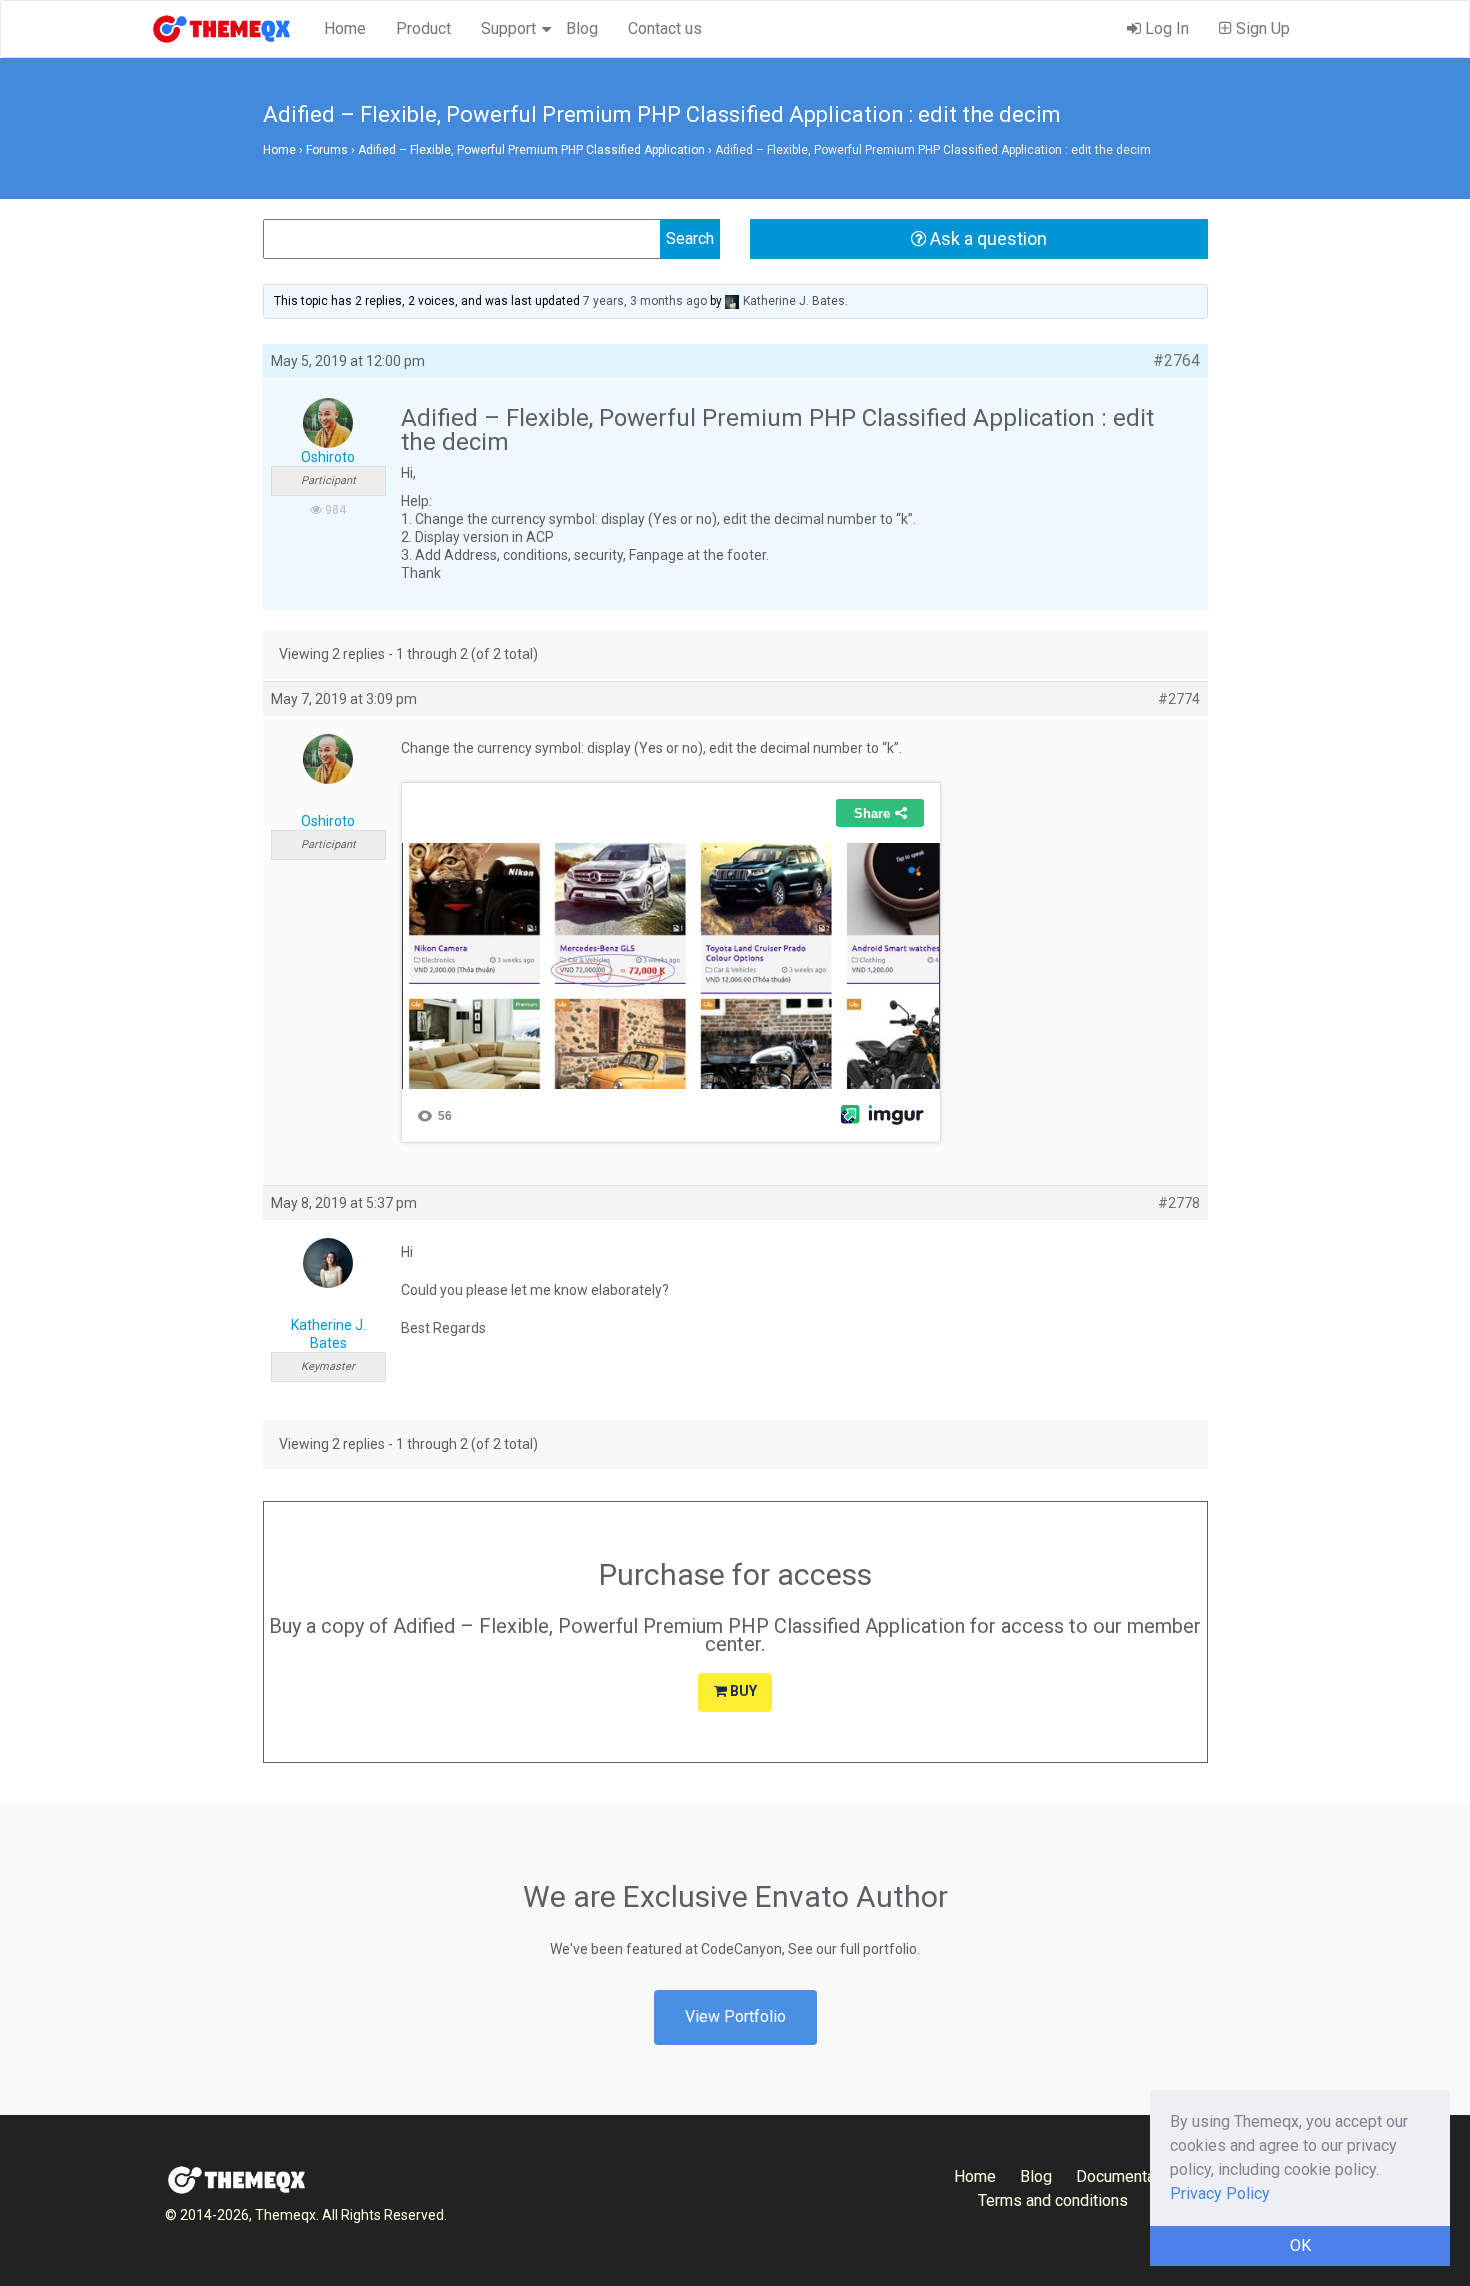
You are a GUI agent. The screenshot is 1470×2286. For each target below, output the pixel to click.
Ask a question (986, 238)
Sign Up (1261, 28)
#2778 (1179, 1203)
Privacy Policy (1220, 2193)
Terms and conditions (1053, 2200)
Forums (327, 150)
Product (423, 28)
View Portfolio (735, 2016)
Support (508, 28)
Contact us (665, 28)
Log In (1165, 28)
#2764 (1176, 361)
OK (1300, 2245)
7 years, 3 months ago (645, 301)
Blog (582, 28)
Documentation (1128, 2176)
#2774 (1179, 699)
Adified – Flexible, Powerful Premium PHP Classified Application (531, 150)
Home (345, 28)
